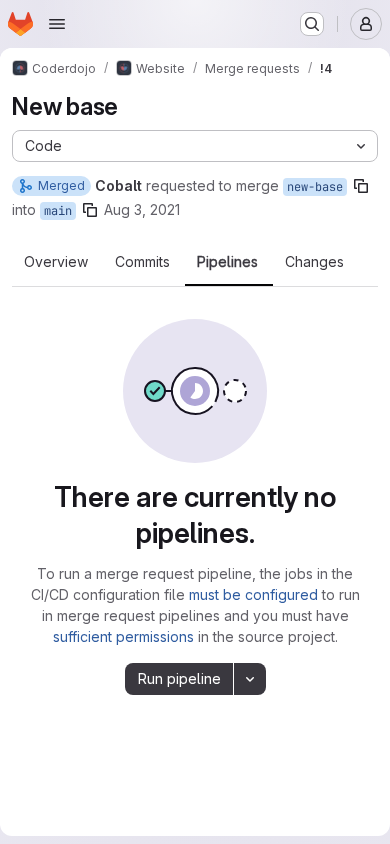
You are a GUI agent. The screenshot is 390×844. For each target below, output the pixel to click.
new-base (315, 187)
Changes (314, 262)
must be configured (253, 594)
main (58, 211)
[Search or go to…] (312, 24)
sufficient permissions (123, 636)
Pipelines (227, 262)
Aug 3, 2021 (142, 209)
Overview (56, 262)
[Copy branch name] (361, 186)
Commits (142, 262)
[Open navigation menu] (57, 24)
